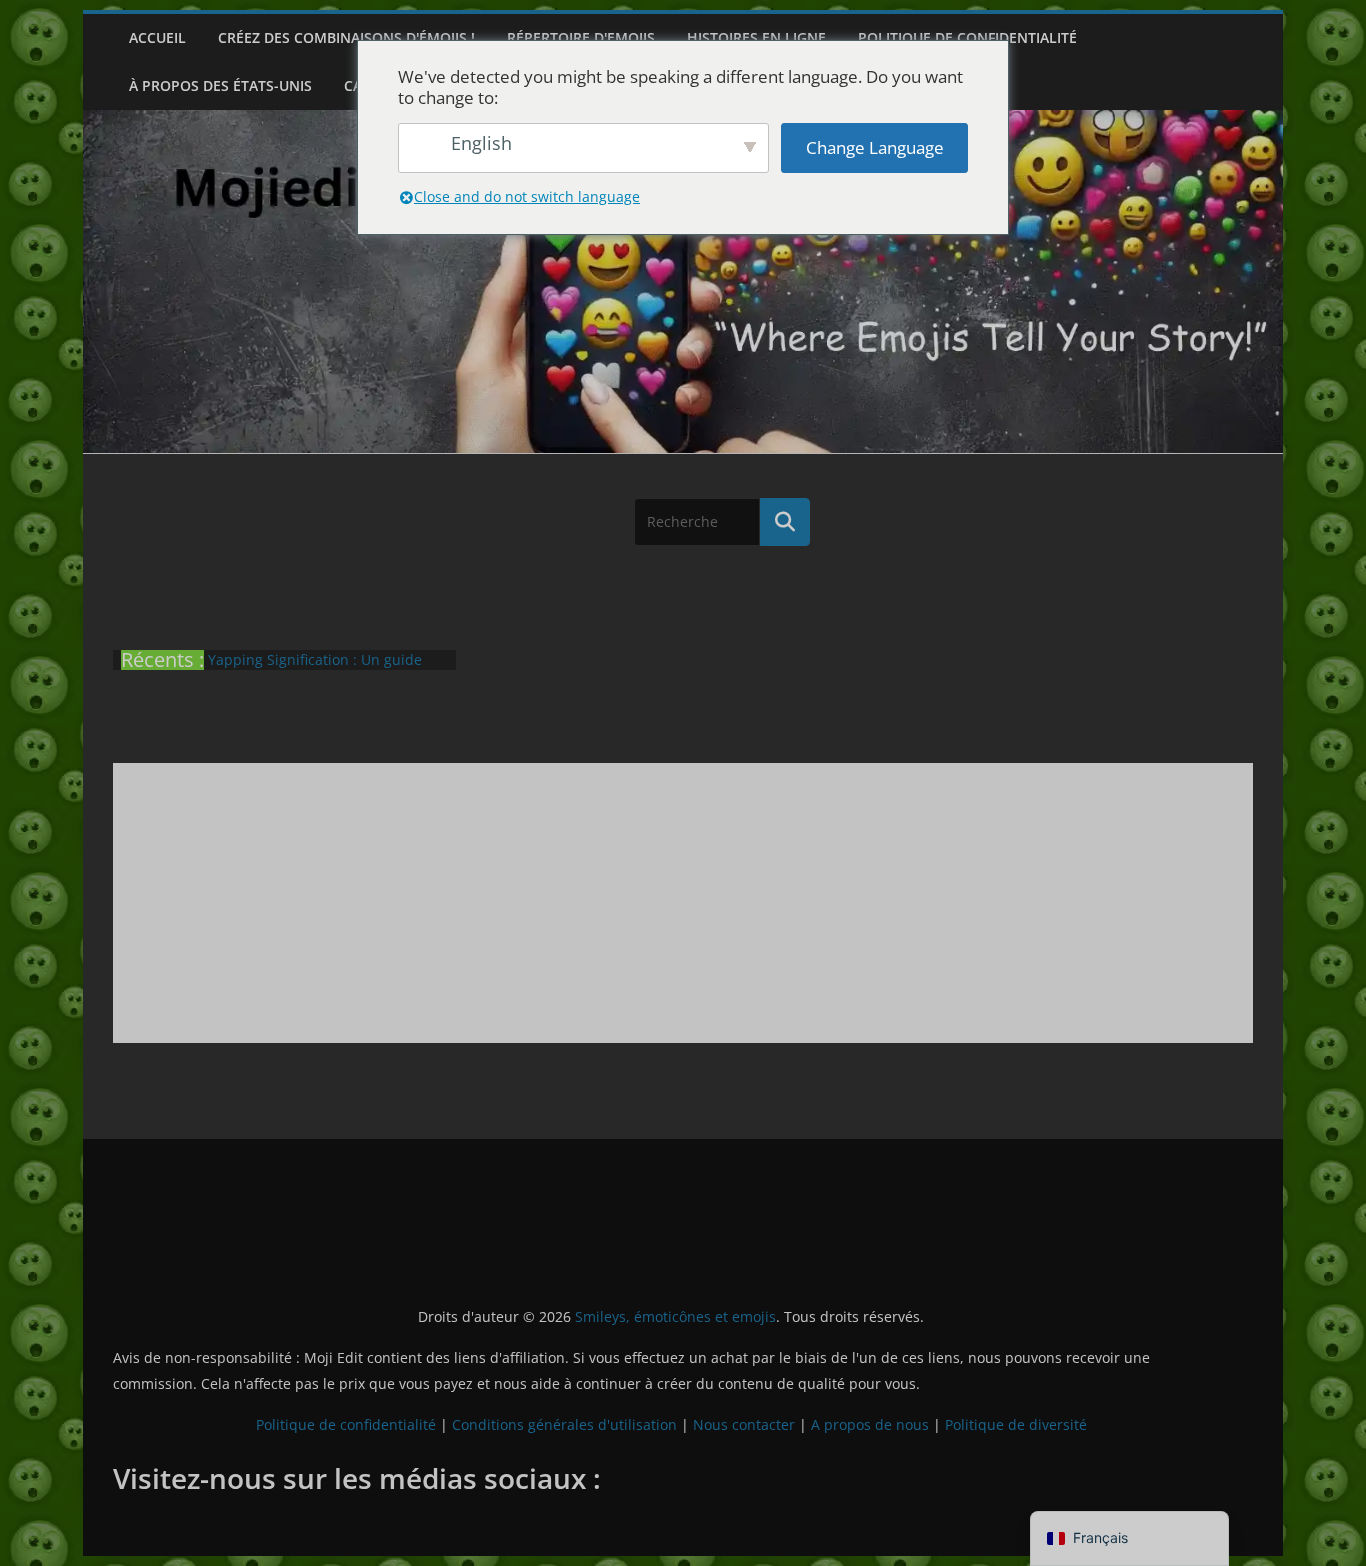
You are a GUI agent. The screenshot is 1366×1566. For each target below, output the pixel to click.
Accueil (157, 37)
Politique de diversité (1016, 1424)
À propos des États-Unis (220, 85)
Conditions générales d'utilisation (564, 1424)
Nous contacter (744, 1424)
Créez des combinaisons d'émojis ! (346, 37)
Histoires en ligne (756, 37)
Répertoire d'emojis (581, 37)
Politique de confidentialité (967, 37)
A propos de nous (870, 1424)
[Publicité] (683, 903)
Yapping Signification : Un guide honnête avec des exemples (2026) (323, 669)
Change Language (875, 147)
